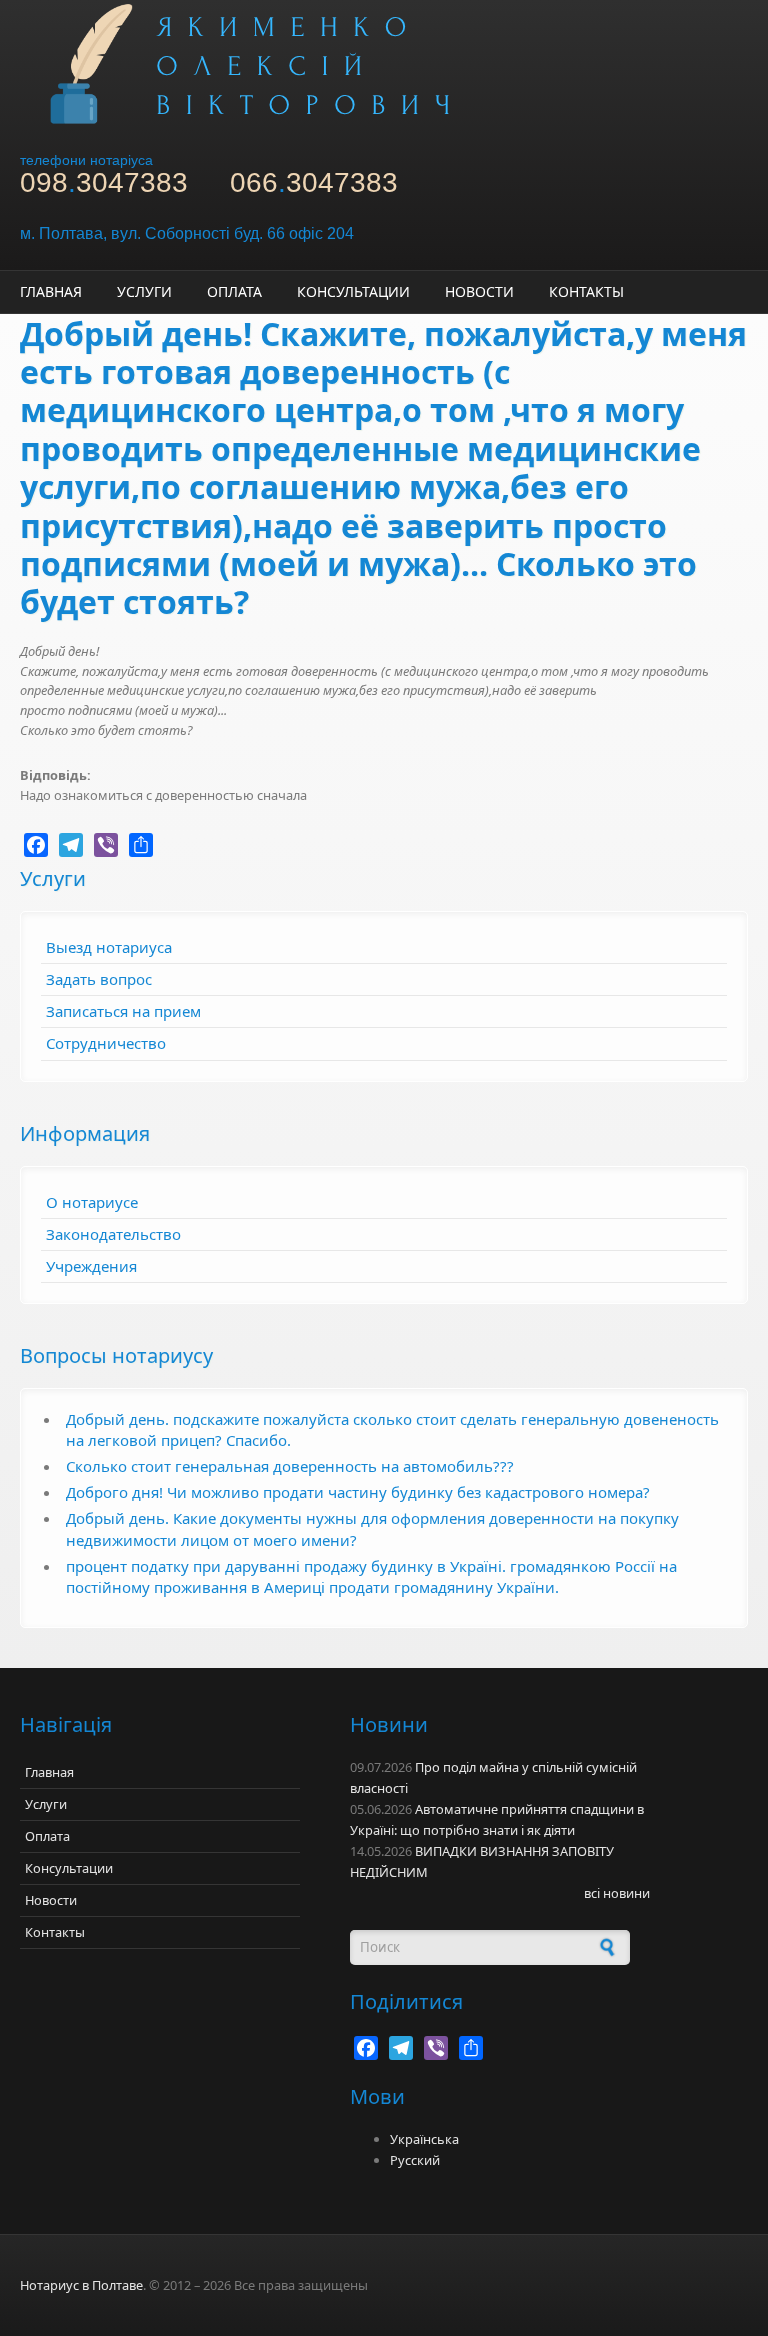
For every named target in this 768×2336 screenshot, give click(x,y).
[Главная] (384, 62)
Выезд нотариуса (109, 947)
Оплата (234, 291)
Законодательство (113, 1234)
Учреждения (91, 1266)
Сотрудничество (106, 1043)
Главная (51, 291)
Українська (424, 2139)
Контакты (586, 291)
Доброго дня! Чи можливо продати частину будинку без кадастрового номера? (358, 1492)
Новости (479, 291)
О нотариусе (92, 1202)
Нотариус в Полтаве (81, 2285)
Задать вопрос (99, 979)
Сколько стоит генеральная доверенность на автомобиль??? (290, 1466)
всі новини (617, 1893)
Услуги (144, 291)
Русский (415, 2160)
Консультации (353, 291)
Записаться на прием (123, 1011)
